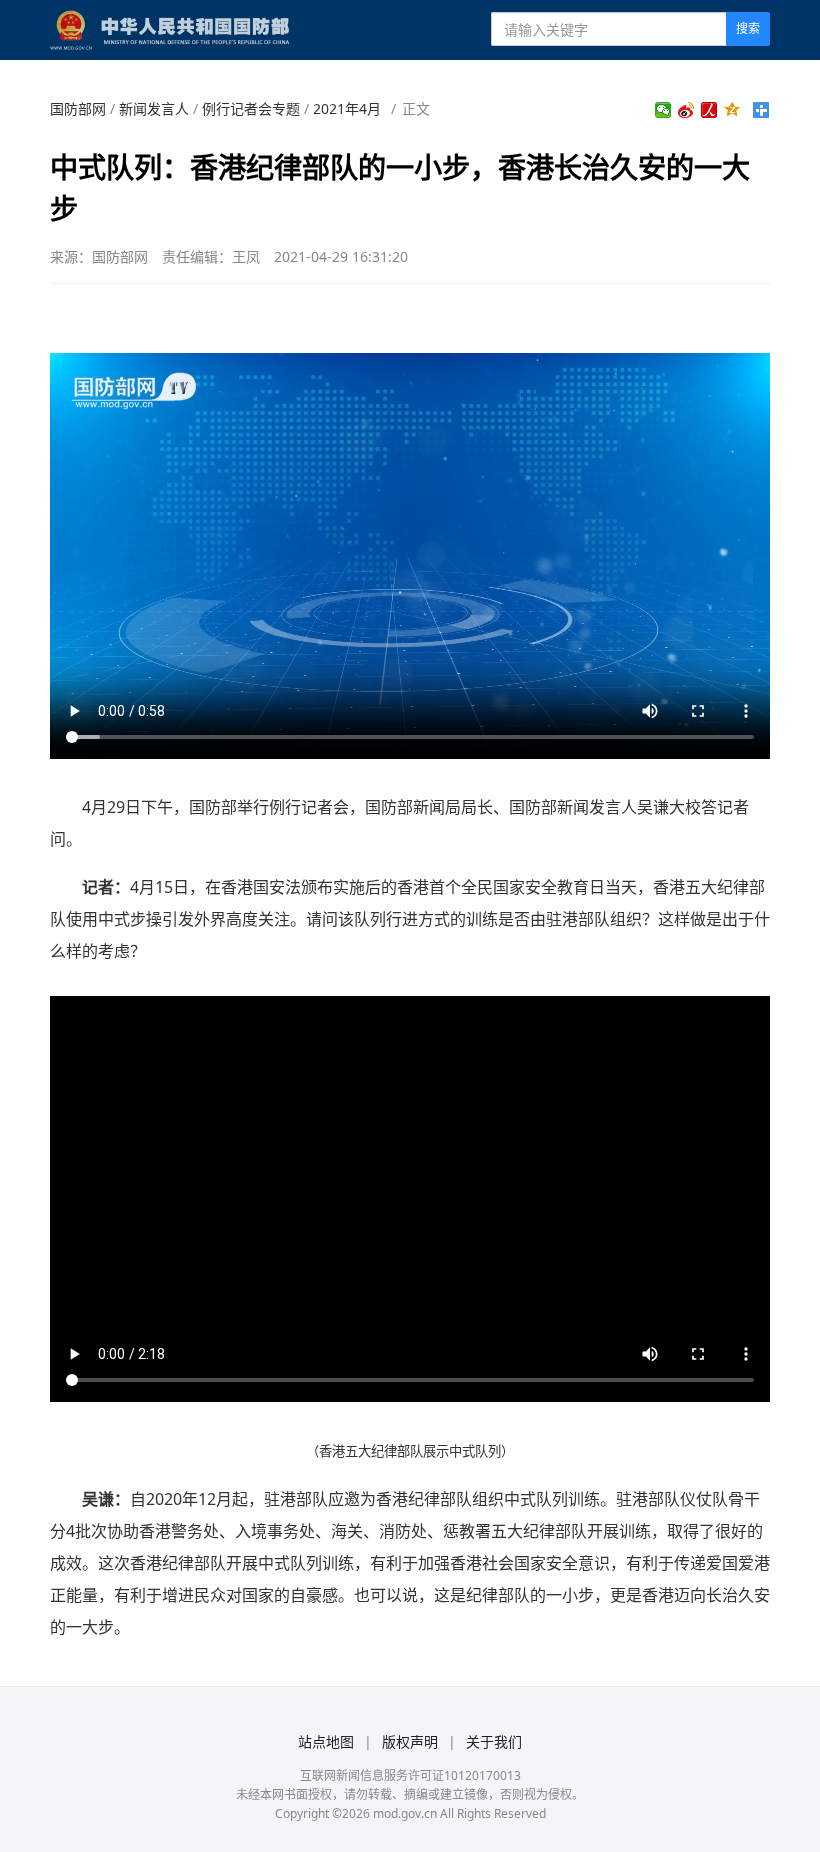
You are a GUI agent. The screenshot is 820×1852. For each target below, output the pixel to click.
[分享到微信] (663, 110)
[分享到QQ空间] (732, 110)
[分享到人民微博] (709, 110)
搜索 (748, 28)
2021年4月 (347, 108)
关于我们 (494, 1741)
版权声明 (410, 1741)
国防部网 (78, 108)
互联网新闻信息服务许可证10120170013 (410, 1775)
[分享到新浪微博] (686, 110)
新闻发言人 (154, 108)
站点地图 (326, 1741)
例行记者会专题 (251, 108)
